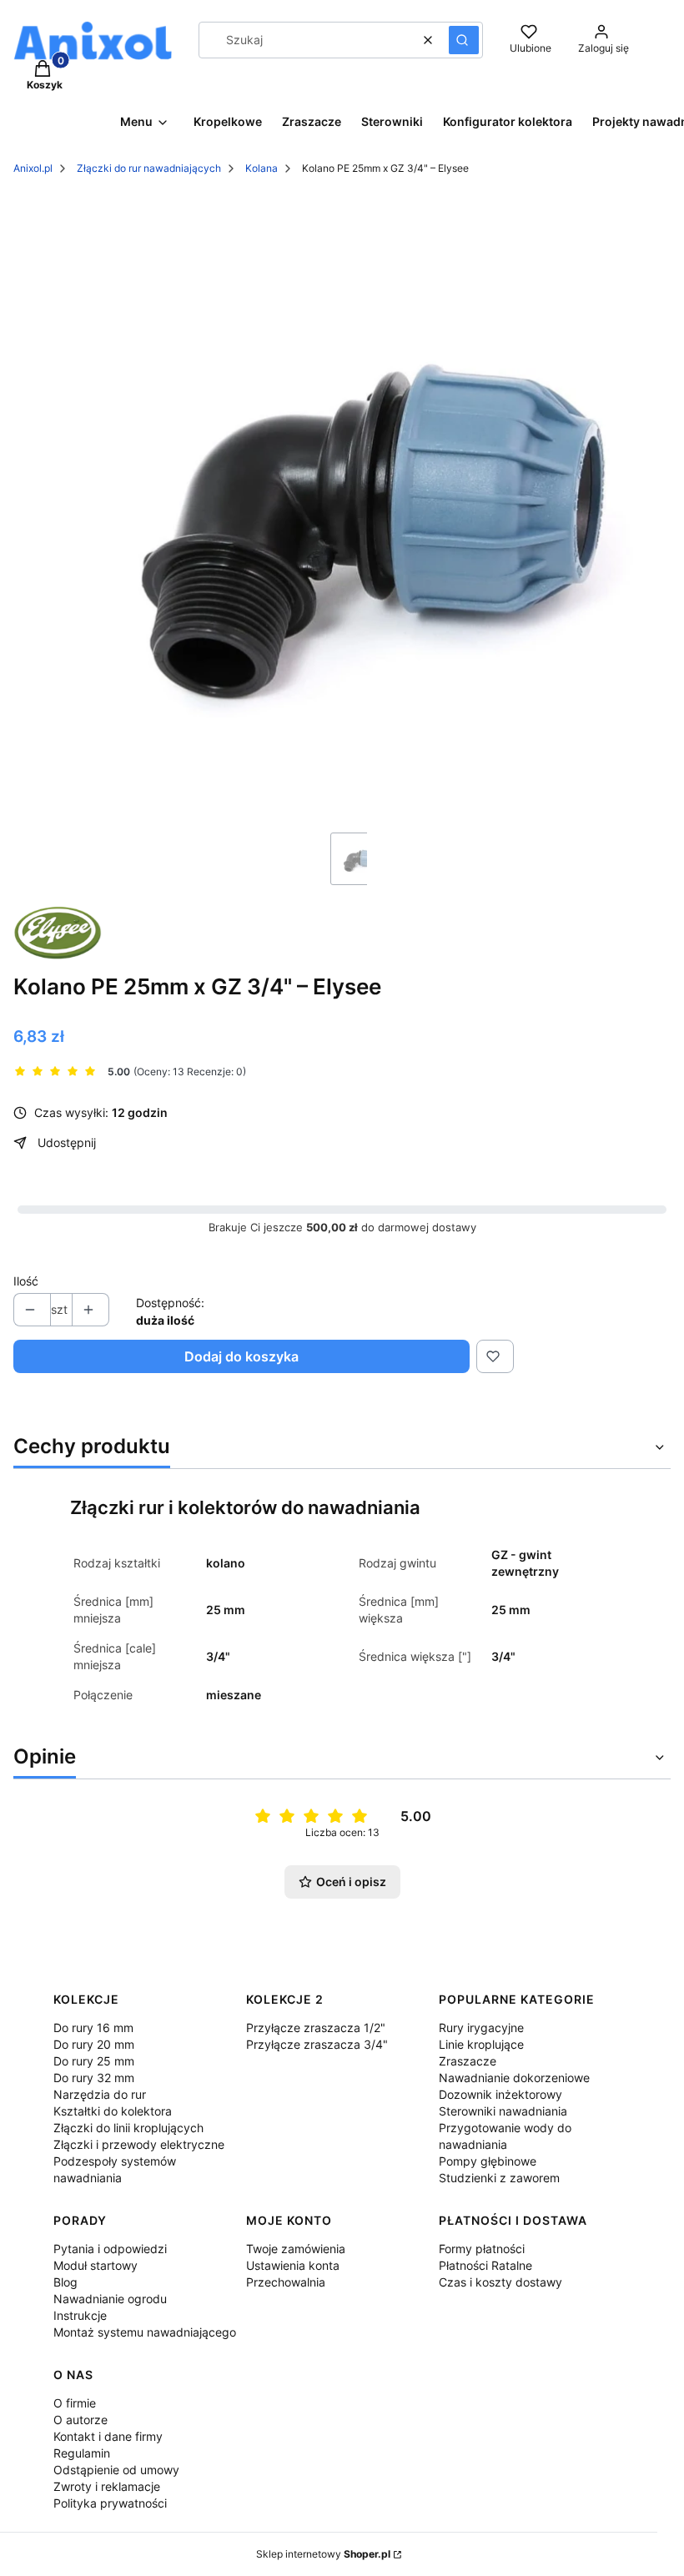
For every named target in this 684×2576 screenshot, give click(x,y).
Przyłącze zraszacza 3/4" (317, 2044)
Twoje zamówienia (296, 2249)
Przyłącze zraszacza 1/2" (316, 2028)
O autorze (80, 2420)
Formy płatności (482, 2249)
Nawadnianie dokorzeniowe (514, 2078)
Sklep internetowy (323, 2554)
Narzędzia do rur (100, 2094)
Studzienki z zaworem (499, 2178)
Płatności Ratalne (485, 2265)
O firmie (75, 2403)
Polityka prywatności (110, 2503)
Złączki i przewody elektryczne (139, 2144)
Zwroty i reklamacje (107, 2486)
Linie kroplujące (481, 2044)
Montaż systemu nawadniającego (145, 2332)
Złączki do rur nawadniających (149, 168)
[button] (464, 40)
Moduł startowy (96, 2265)
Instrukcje (80, 2315)
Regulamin (82, 2453)
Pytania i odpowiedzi (110, 2249)
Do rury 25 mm (94, 2061)
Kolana (262, 168)
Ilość (26, 1281)
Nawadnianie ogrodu (110, 2299)
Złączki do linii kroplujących (128, 2128)
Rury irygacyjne (481, 2028)
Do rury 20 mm (94, 2044)
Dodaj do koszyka (241, 1356)
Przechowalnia (286, 2282)
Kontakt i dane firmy (108, 2436)
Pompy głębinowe (488, 2161)
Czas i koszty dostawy (500, 2282)
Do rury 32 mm (94, 2078)
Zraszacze (468, 2061)
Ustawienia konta (293, 2265)
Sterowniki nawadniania (503, 2111)
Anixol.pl (33, 168)
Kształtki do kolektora (113, 2111)
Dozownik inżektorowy (500, 2094)
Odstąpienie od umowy (116, 2470)
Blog (65, 2282)
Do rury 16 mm (93, 2028)
